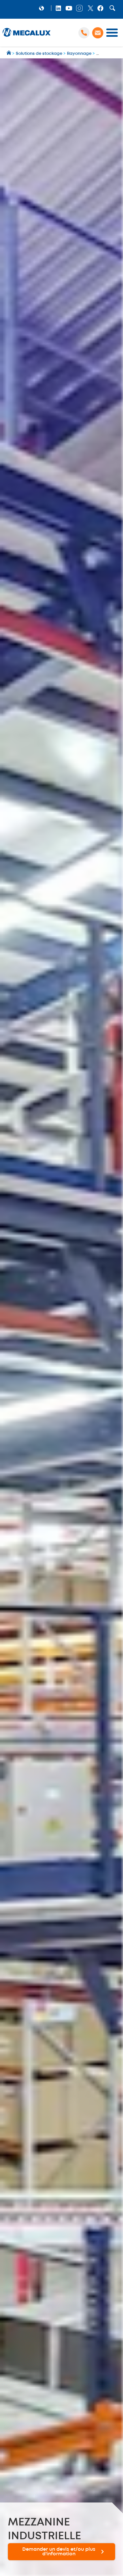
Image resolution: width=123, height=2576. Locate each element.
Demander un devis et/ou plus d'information (59, 2552)
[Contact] (98, 33)
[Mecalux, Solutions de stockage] (27, 37)
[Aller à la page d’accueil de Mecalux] (9, 54)
